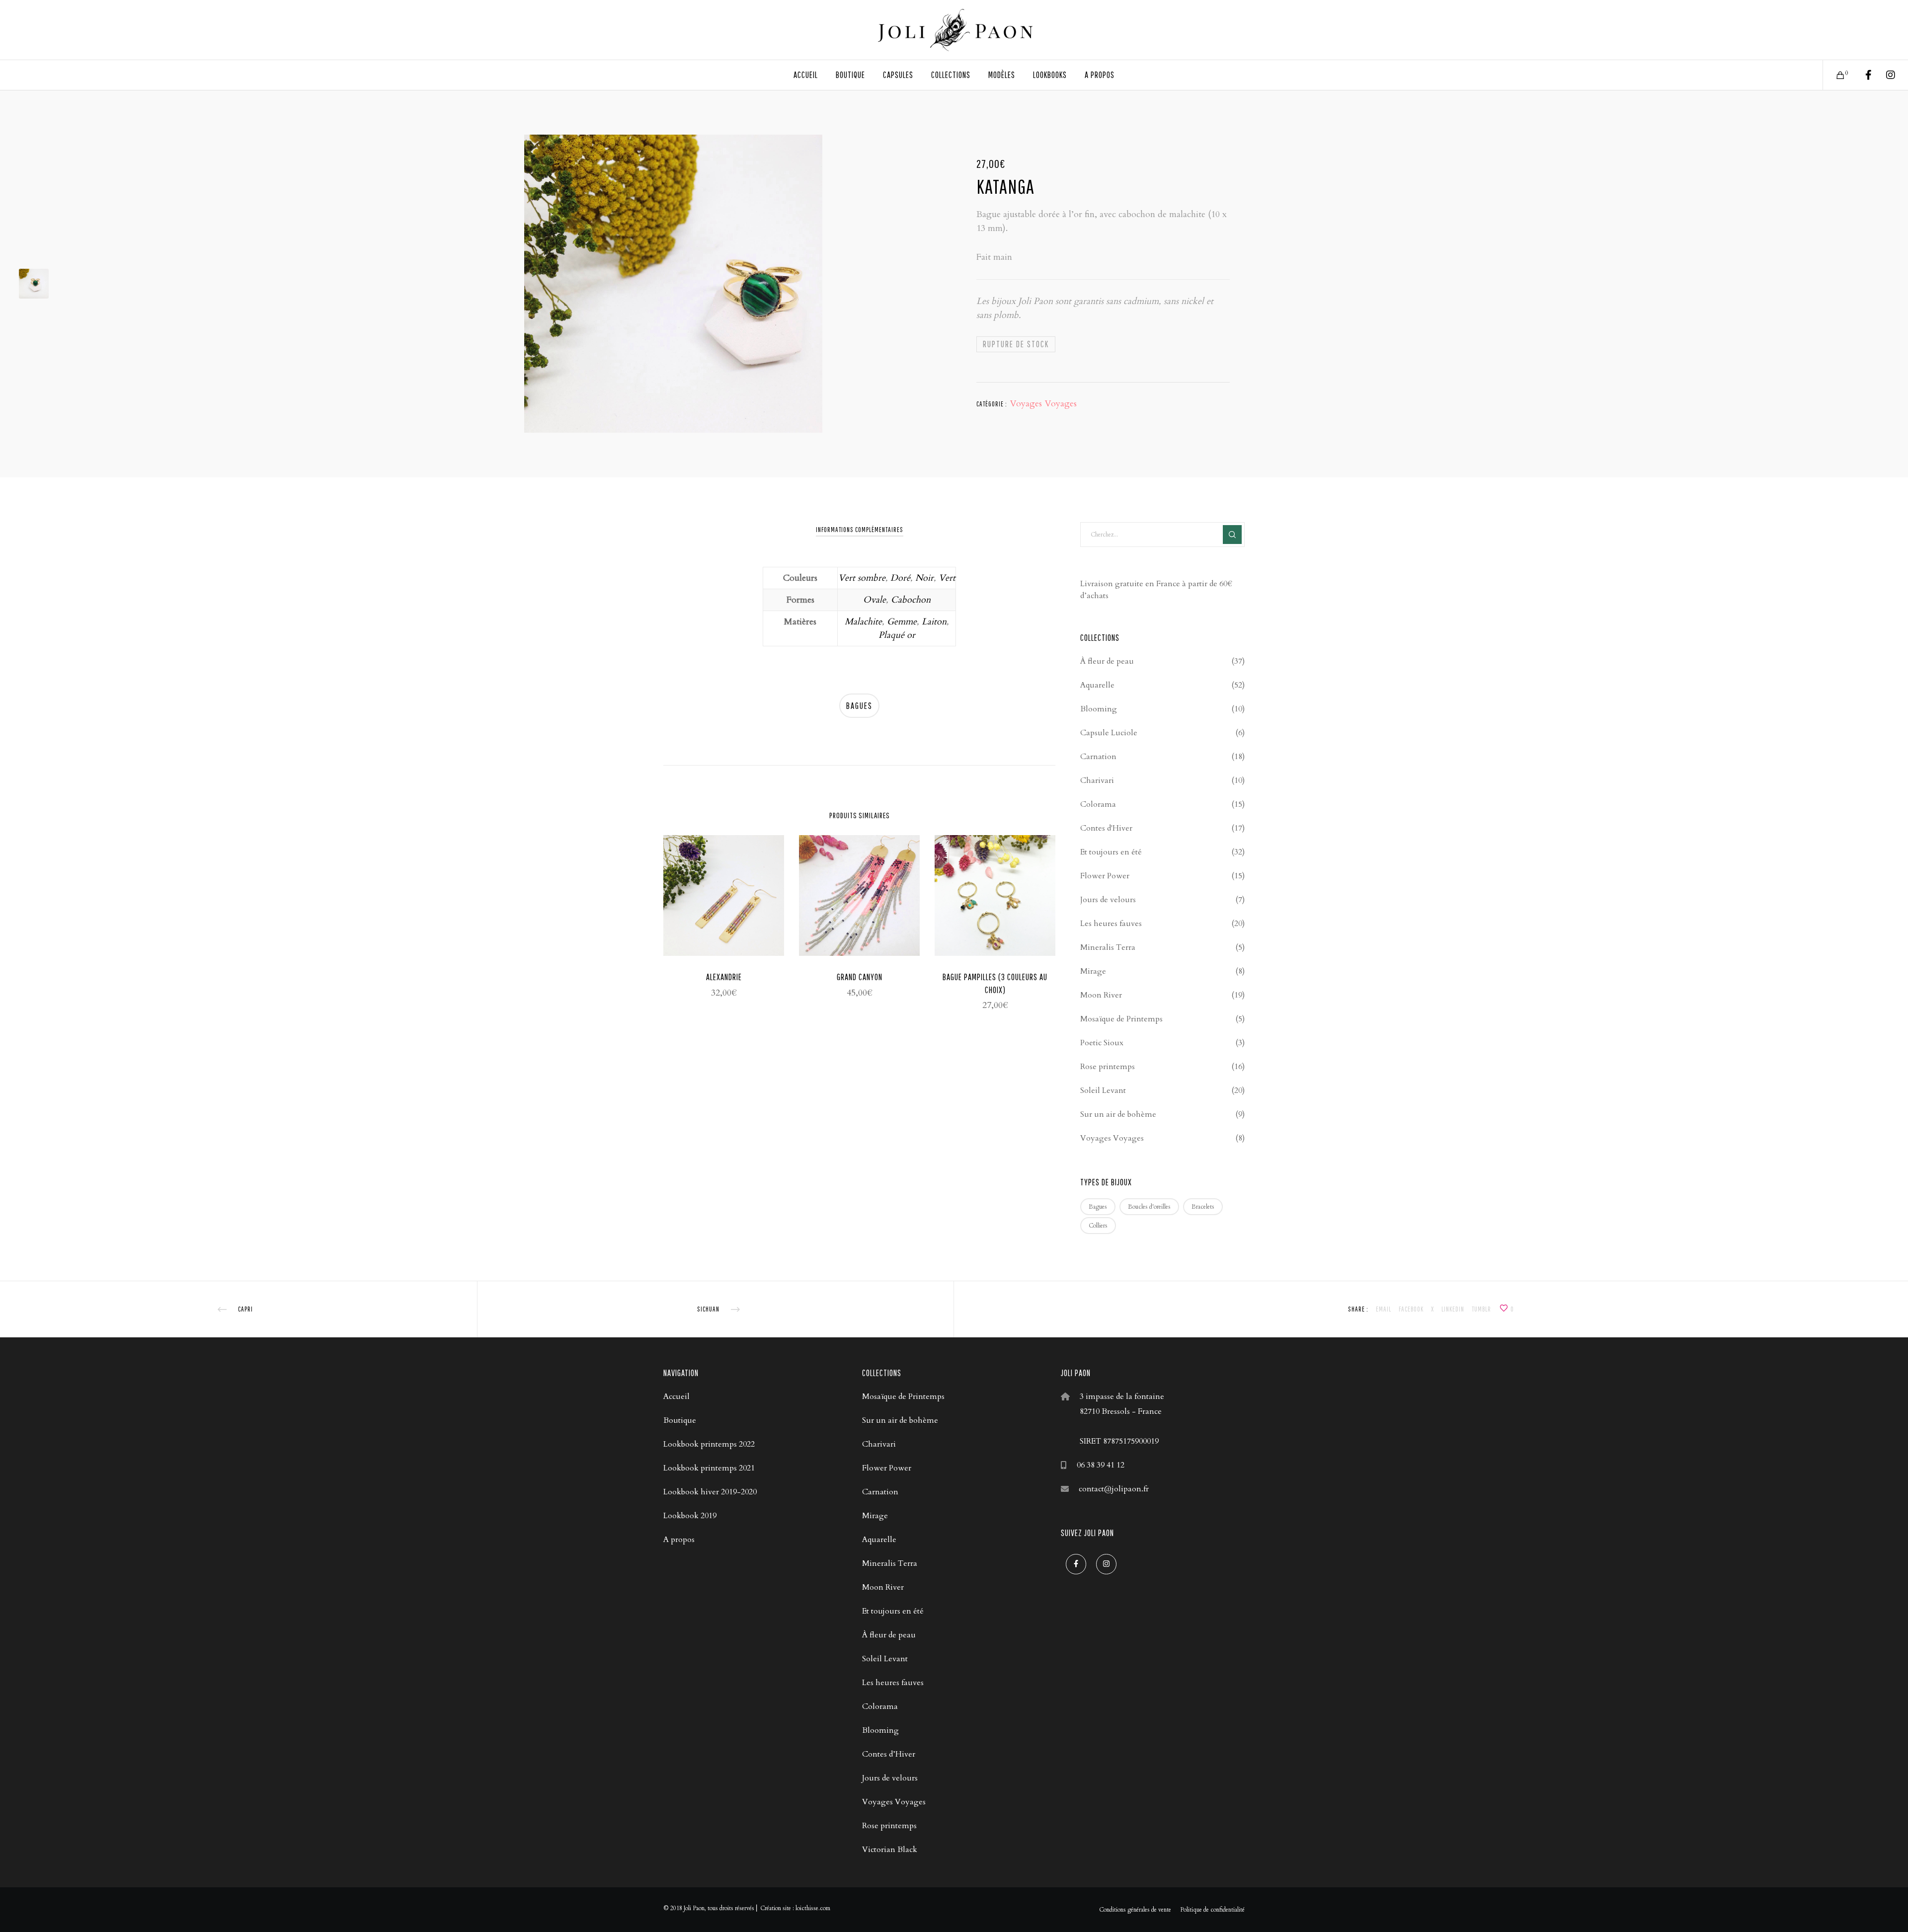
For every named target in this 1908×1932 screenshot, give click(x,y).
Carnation (1098, 757)
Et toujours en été (1111, 852)
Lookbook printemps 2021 (709, 1468)
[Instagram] (1884, 75)
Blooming (1099, 709)
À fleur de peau (1107, 661)
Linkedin (1453, 1309)
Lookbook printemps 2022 (709, 1444)
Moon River (1101, 995)
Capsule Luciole (1109, 733)
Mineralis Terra (1108, 947)
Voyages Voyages (1043, 404)
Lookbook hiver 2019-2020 (710, 1492)
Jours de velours (1108, 900)
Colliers (1098, 1226)
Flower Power (1105, 876)
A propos (679, 1540)
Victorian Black (890, 1850)
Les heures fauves (1111, 924)
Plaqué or (897, 635)
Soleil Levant (1103, 1090)
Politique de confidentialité (1212, 1910)
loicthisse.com (813, 1908)
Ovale (874, 600)
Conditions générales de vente (1135, 1910)
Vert (947, 578)
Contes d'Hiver (1106, 828)
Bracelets (1203, 1207)
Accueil (676, 1396)
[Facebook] (1862, 75)
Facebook (1411, 1309)
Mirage (1093, 971)
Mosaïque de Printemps (1121, 1019)
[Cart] (1834, 75)
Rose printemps (1108, 1067)
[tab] (860, 530)
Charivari (1097, 780)
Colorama (1098, 804)
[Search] (1232, 535)
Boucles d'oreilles (1149, 1207)
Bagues (859, 706)
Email (1384, 1309)
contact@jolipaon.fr (1114, 1489)
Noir (924, 578)
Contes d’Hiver (889, 1754)
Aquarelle (1097, 685)
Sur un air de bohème (1118, 1114)
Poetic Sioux (1102, 1043)
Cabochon (911, 600)
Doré (900, 578)
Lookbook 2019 (690, 1516)
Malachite (863, 622)
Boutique (680, 1420)
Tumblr (1481, 1309)
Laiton (934, 622)
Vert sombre (862, 578)
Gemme (902, 622)
